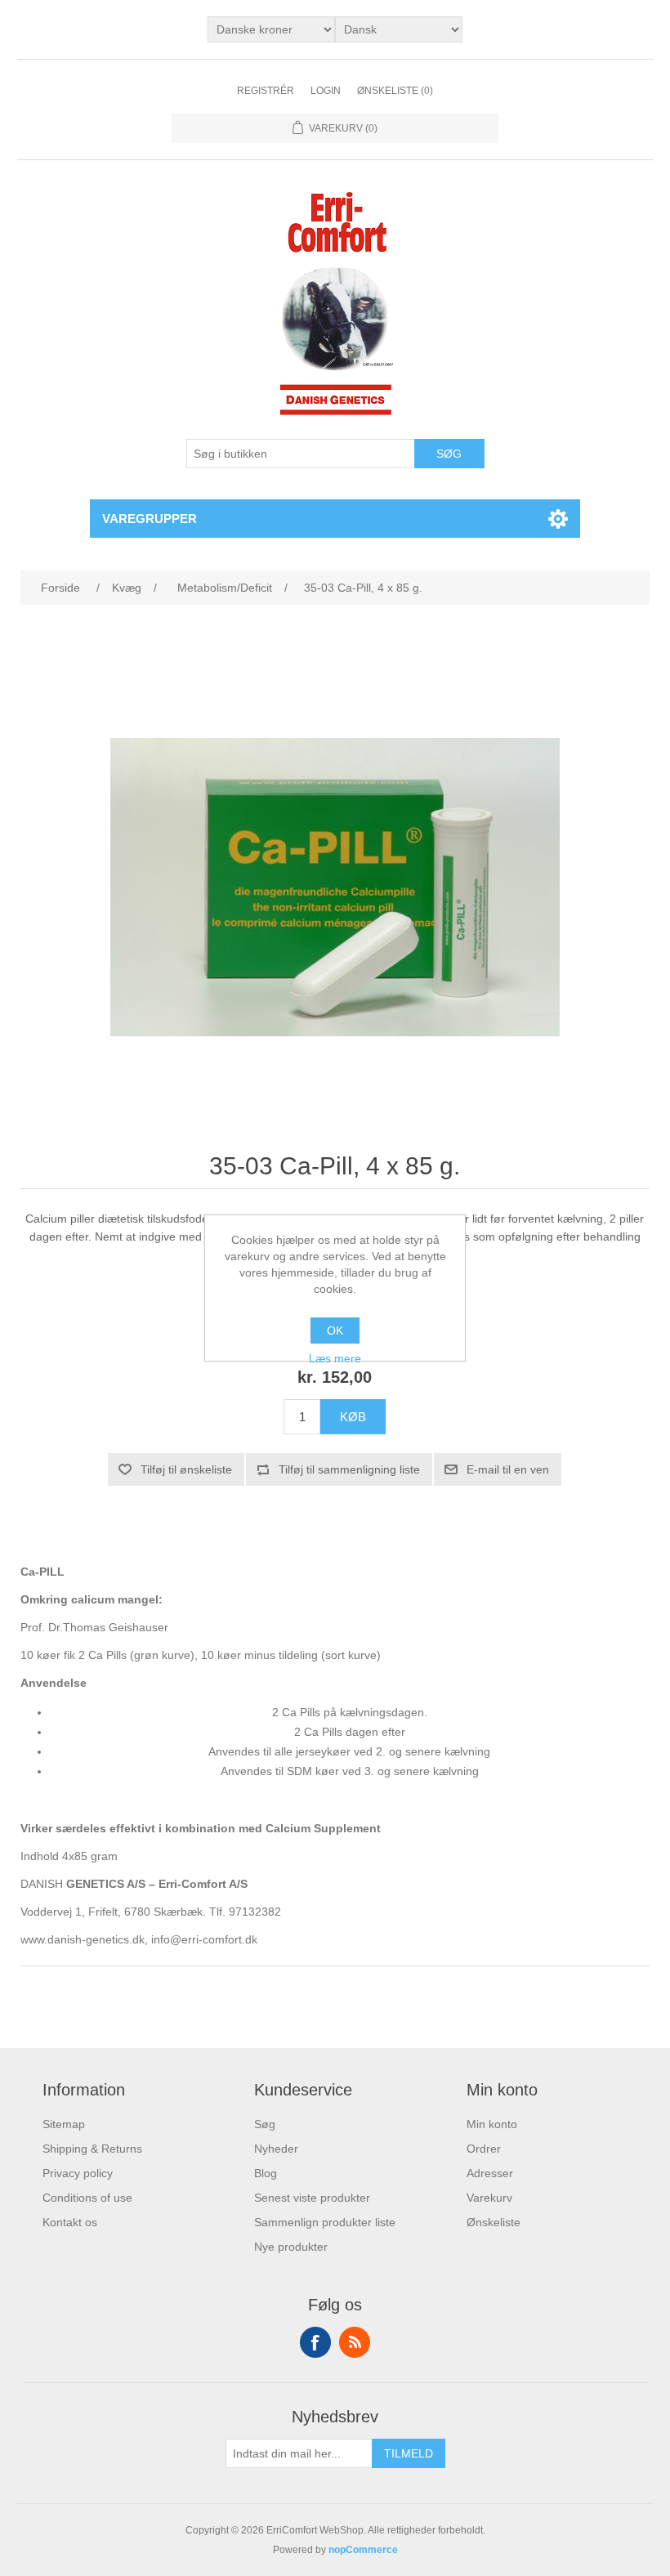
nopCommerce (363, 2550)
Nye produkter (291, 2247)
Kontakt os (70, 2222)
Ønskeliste (494, 2222)
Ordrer (484, 2149)
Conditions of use (87, 2198)
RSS (355, 2342)
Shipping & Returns (92, 2149)
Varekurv (489, 2198)
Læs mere (335, 1358)
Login (326, 91)
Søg (265, 2124)
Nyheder (276, 2149)
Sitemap (64, 2124)
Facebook (315, 2342)
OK (335, 1330)
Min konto (492, 2124)
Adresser (490, 2173)
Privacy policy (78, 2173)
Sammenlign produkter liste (325, 2222)
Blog (266, 2173)
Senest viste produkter (312, 2198)
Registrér (266, 91)
